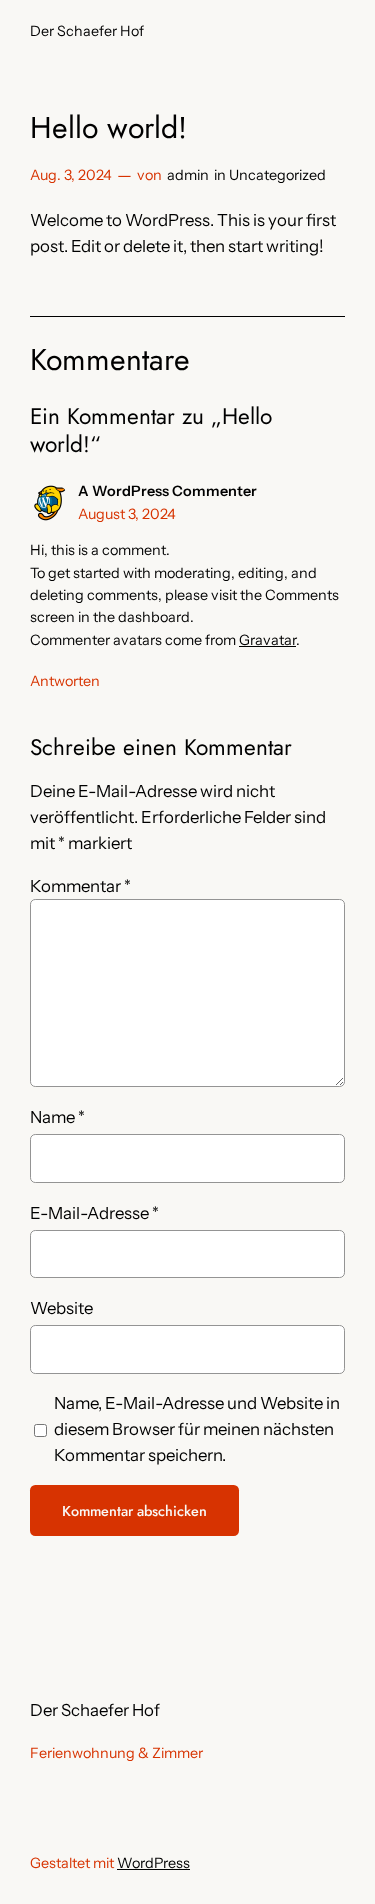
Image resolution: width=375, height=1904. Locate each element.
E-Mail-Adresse (94, 1213)
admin (188, 175)
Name (57, 1117)
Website (61, 1308)
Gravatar (267, 640)
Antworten (65, 681)
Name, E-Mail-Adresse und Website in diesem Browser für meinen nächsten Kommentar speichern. (197, 1429)
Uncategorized (277, 175)
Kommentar (80, 886)
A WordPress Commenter (167, 491)
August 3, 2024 (127, 514)
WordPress (153, 1863)
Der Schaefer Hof (87, 31)
